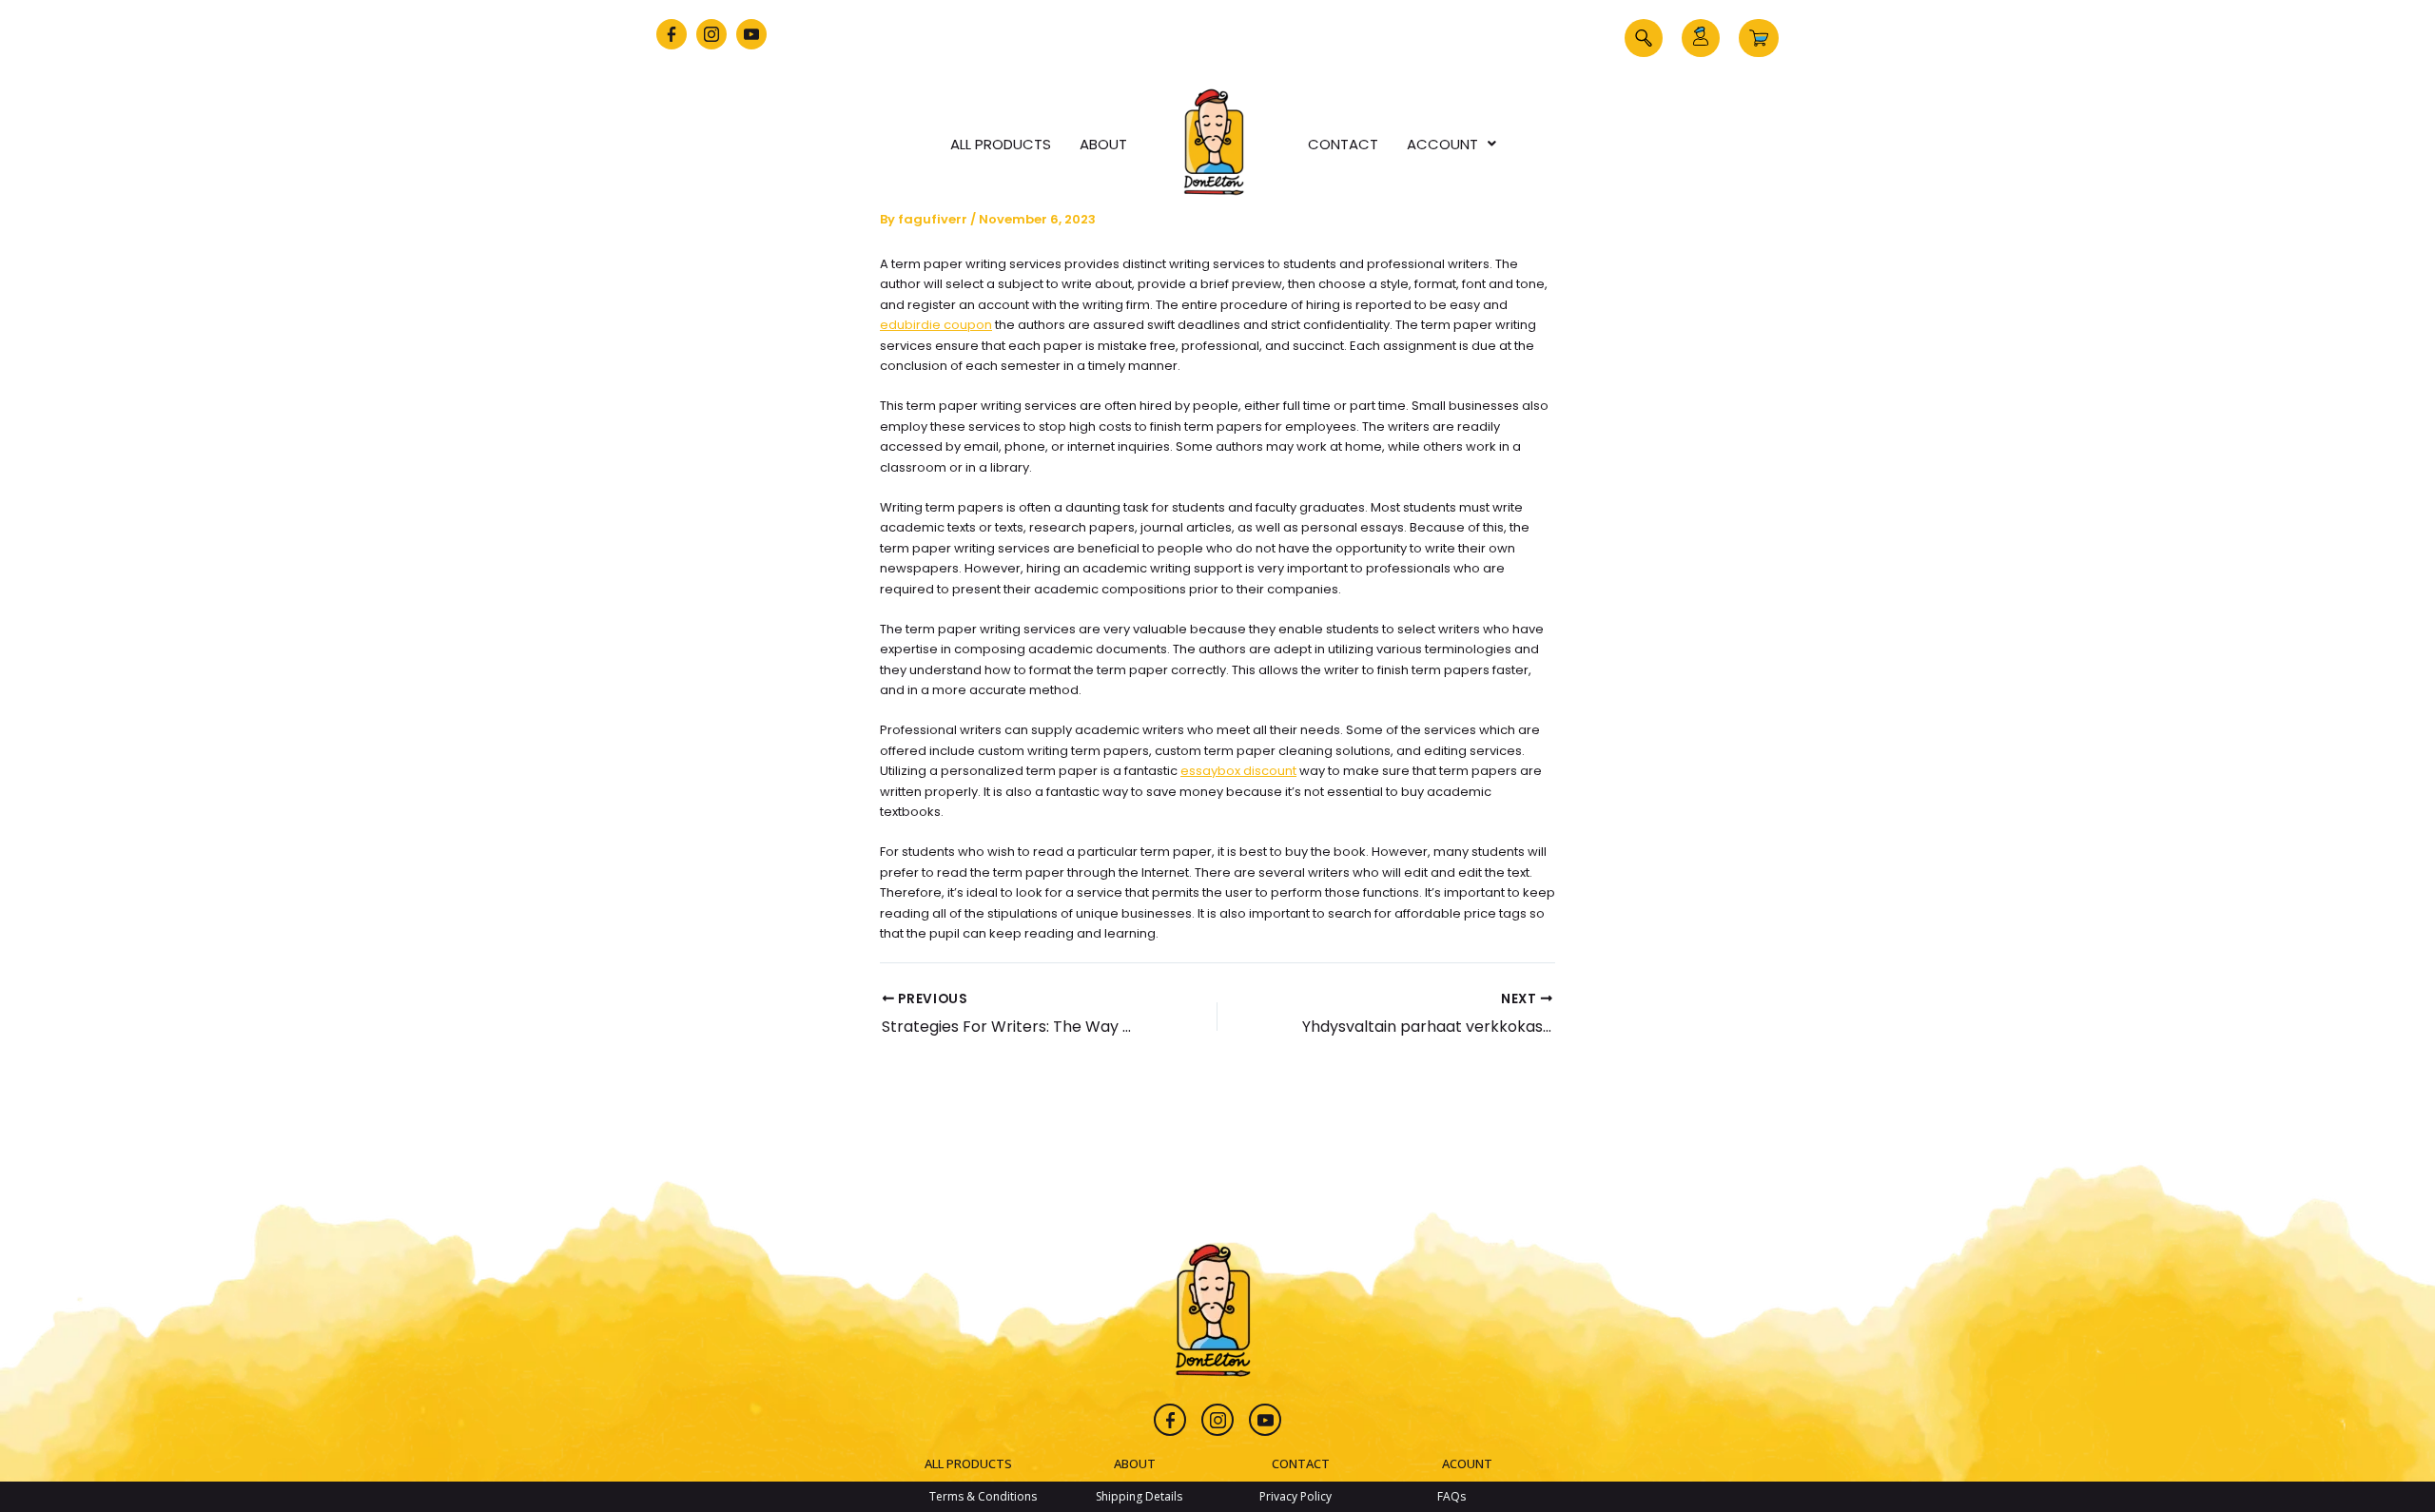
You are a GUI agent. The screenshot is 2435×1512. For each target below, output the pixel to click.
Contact (1343, 144)
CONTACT (1301, 1464)
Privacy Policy (1295, 1496)
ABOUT (1135, 1464)
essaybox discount (1238, 771)
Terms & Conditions (983, 1496)
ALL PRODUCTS (968, 1464)
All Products (1001, 144)
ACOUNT (1467, 1464)
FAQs (1451, 1496)
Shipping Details (1139, 1496)
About (1103, 144)
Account (1442, 144)
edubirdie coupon (936, 325)
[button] (1644, 38)
